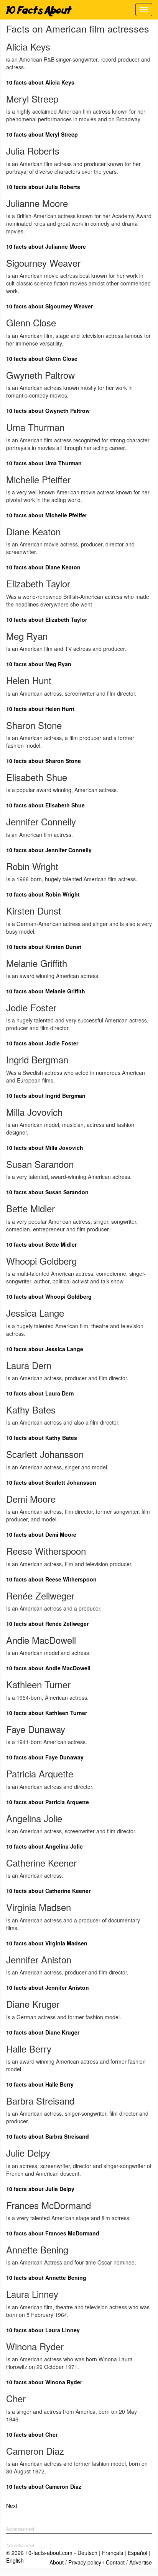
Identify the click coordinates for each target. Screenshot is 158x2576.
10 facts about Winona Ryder (44, 2382)
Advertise (141, 2562)
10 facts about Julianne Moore (46, 246)
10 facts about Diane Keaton (43, 567)
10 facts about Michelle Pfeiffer (47, 515)
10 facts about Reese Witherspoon (51, 1579)
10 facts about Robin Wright (43, 894)
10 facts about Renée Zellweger (47, 1624)
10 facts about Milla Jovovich (45, 1148)
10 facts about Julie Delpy (40, 2189)
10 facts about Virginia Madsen (47, 1943)
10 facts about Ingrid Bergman (46, 1096)
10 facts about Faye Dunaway (45, 1757)
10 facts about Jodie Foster (42, 1043)
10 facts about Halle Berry (40, 2084)
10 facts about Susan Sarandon (47, 1192)
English (15, 2560)
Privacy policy (85, 2562)
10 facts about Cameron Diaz (44, 2486)
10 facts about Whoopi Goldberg (49, 1296)
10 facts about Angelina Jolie (44, 1846)
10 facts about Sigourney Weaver (49, 306)
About (57, 2562)
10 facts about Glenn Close (42, 359)
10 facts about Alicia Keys (40, 82)
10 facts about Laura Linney (43, 2330)
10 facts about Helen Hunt (40, 709)
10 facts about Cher (32, 2434)
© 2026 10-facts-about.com (39, 2553)
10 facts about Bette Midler (41, 1244)
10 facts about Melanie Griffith (46, 991)
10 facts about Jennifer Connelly (49, 850)
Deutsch (87, 2553)
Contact (115, 2562)
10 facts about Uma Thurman (44, 463)
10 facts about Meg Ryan (39, 664)
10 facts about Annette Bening (46, 2278)
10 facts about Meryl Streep (42, 134)
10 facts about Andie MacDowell (48, 1668)
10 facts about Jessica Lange (45, 1349)
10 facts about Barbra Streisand (48, 2136)
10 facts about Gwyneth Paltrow (48, 411)
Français (113, 2553)
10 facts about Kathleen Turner (47, 1713)
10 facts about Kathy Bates (42, 1438)
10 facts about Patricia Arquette (48, 1802)
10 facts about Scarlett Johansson (51, 1482)
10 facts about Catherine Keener (48, 1891)
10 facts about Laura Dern (40, 1393)
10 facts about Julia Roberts (43, 187)
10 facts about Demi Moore (41, 1534)
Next (12, 2506)
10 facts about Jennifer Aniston (48, 1987)
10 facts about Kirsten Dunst (44, 947)
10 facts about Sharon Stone (44, 761)
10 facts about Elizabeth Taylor (47, 620)
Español (137, 2553)
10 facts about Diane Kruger (43, 2032)
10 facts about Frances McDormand (53, 2233)
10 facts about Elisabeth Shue (45, 805)
